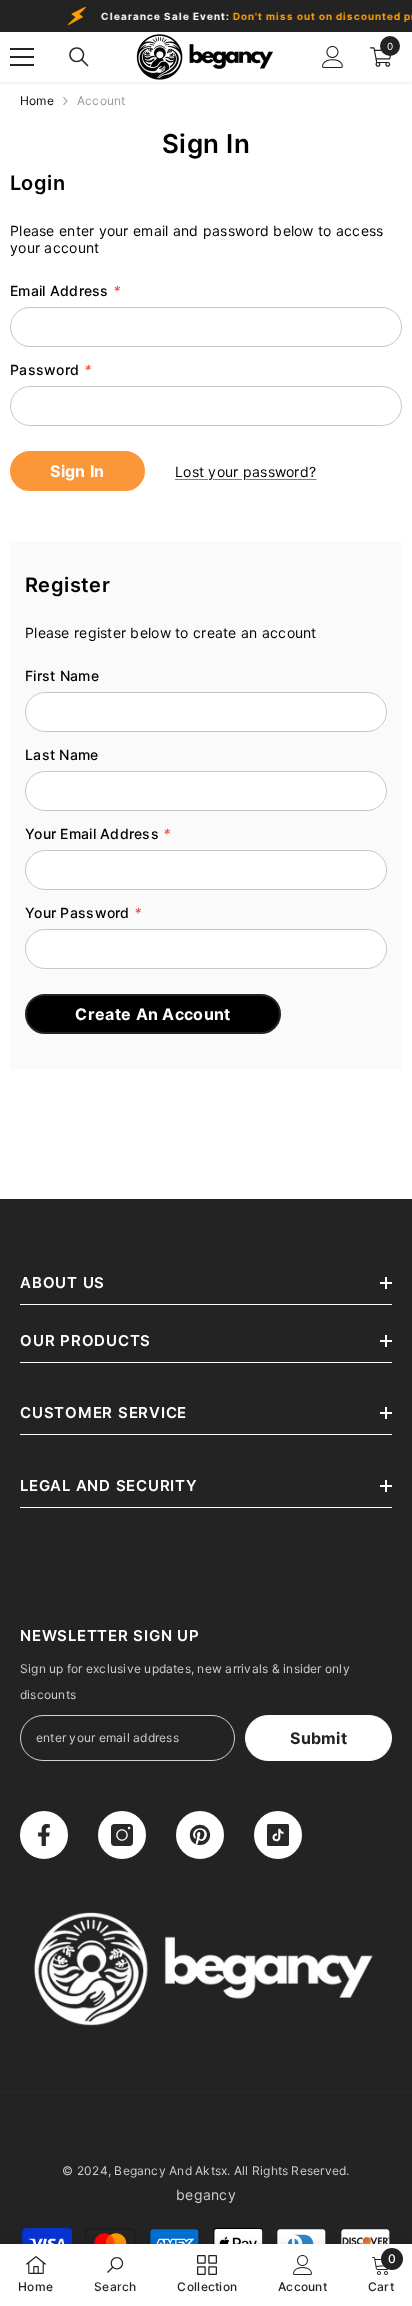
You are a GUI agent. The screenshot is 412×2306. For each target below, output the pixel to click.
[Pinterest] (200, 1835)
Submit (318, 1738)
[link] (115, 2274)
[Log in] (333, 57)
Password (50, 369)
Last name (62, 754)
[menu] (22, 57)
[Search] (79, 57)
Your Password (83, 912)
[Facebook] (44, 1835)
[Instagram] (122, 1835)
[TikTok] (278, 1835)
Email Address (65, 290)
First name (62, 675)
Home (37, 100)
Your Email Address (98, 833)
